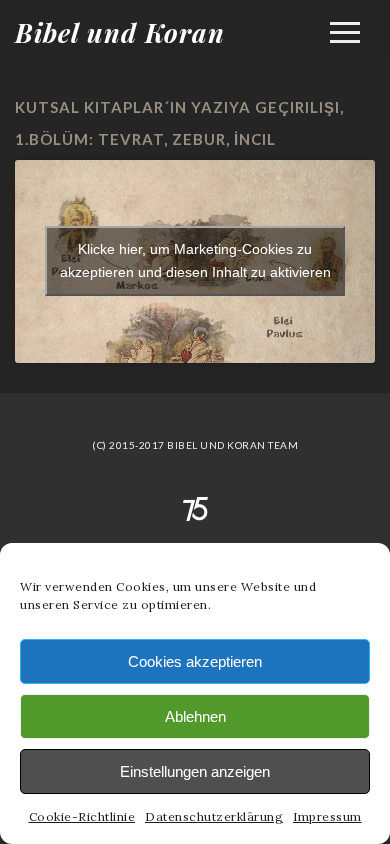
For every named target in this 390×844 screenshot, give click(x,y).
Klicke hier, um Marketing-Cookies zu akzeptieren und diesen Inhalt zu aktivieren (195, 260)
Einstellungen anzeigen (195, 771)
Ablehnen (195, 716)
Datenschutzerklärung (214, 816)
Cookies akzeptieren (195, 661)
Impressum (327, 816)
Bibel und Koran (120, 32)
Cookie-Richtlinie (82, 816)
